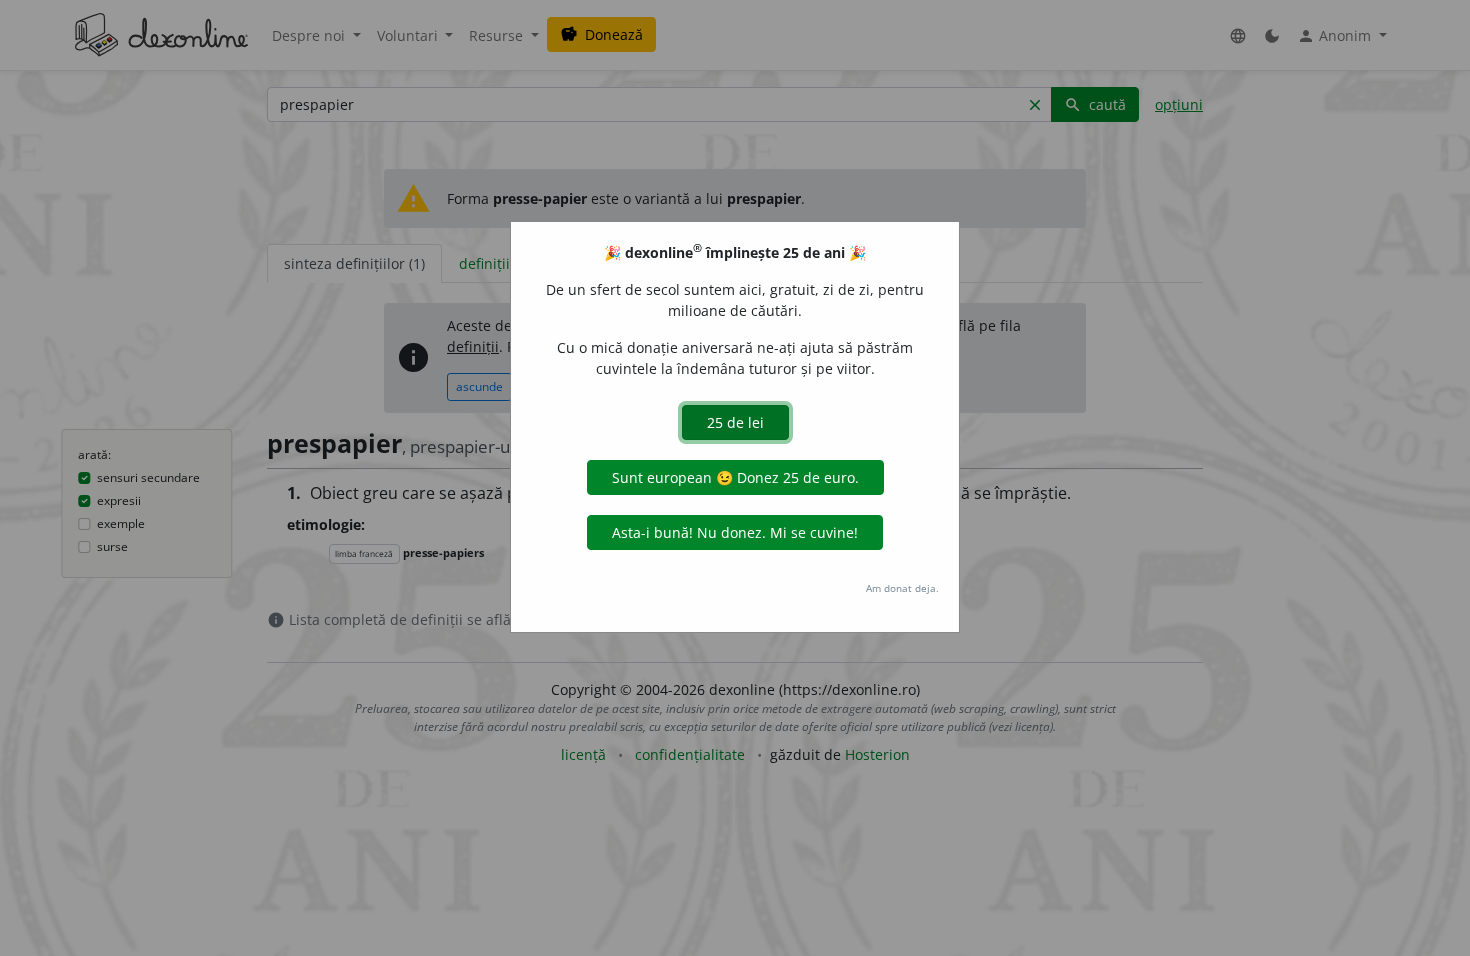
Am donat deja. (902, 588)
